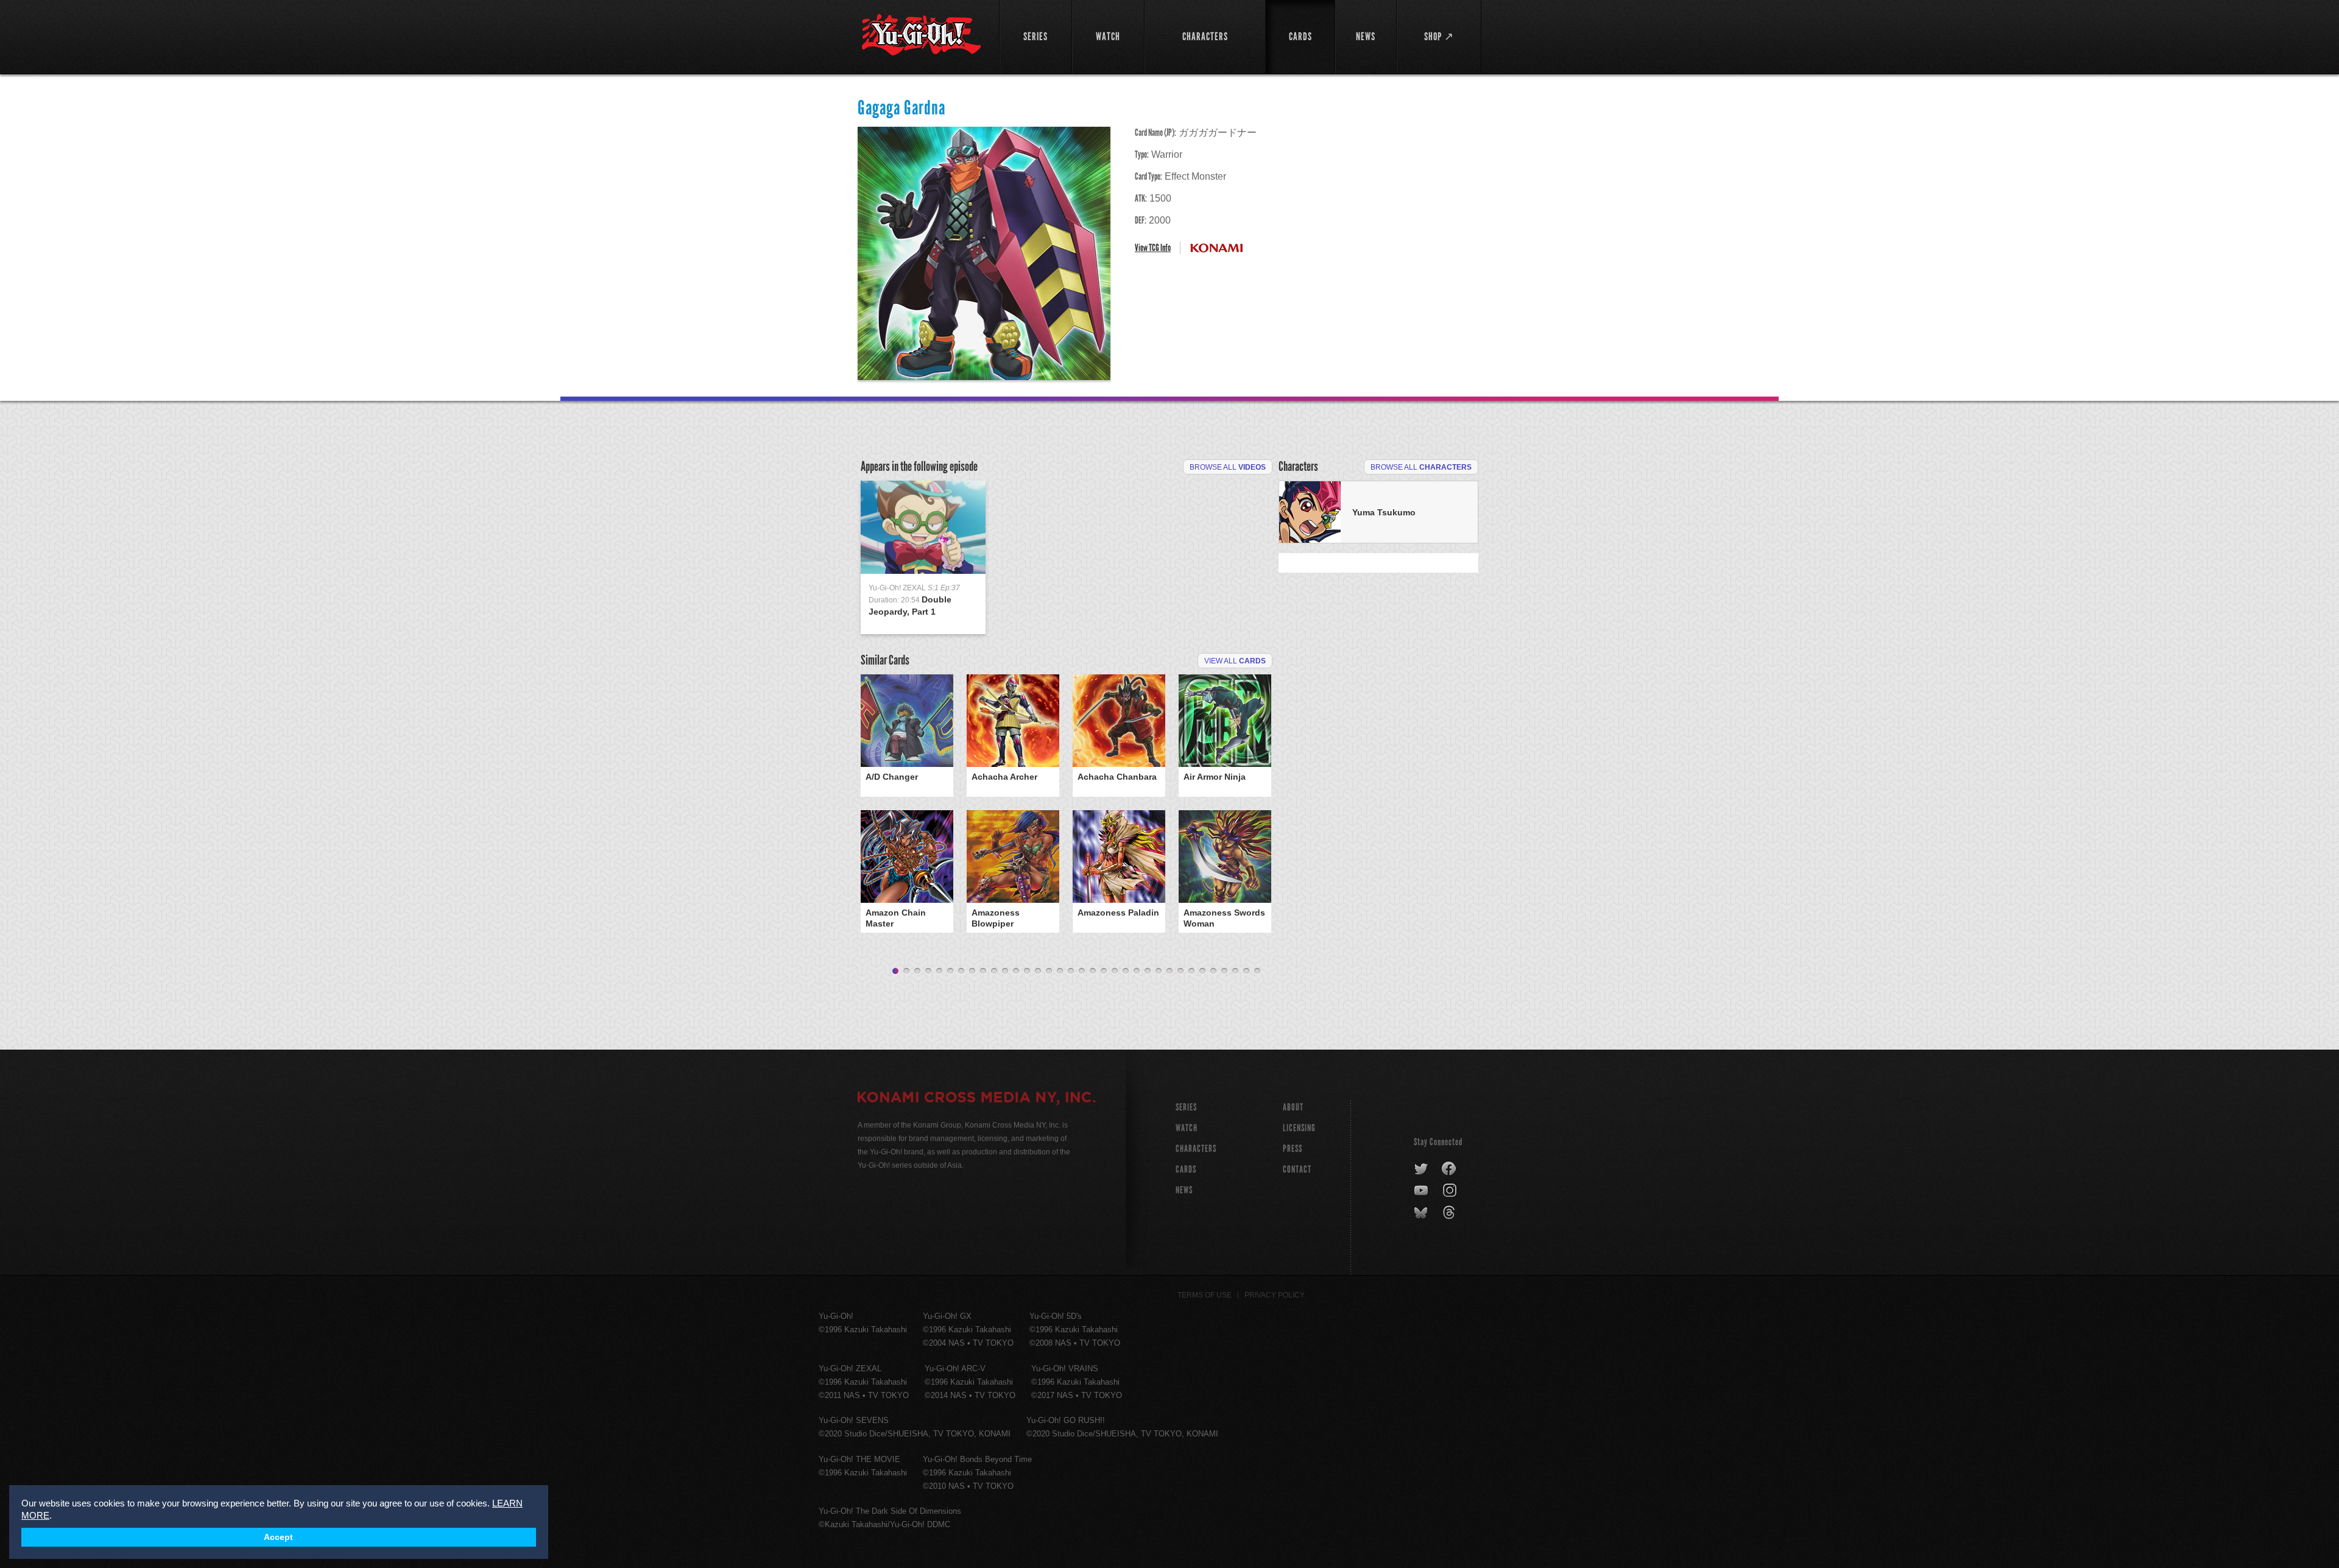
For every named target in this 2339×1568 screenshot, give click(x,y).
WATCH (1187, 1128)
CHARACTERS (1196, 1149)
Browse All (1228, 467)
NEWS (1184, 1190)
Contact (1297, 1169)
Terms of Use (1205, 1295)
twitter (1421, 1169)
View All (1235, 661)
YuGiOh (921, 35)
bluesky (1422, 1213)
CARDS (1186, 1169)
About (1293, 1107)
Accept (278, 1537)
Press (1293, 1149)
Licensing (1299, 1128)
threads (1451, 1213)
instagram (1451, 1191)
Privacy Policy (1275, 1295)
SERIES (1186, 1107)
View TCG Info (1153, 248)
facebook (1449, 1169)
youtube (1422, 1191)
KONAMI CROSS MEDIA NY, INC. (976, 1099)
